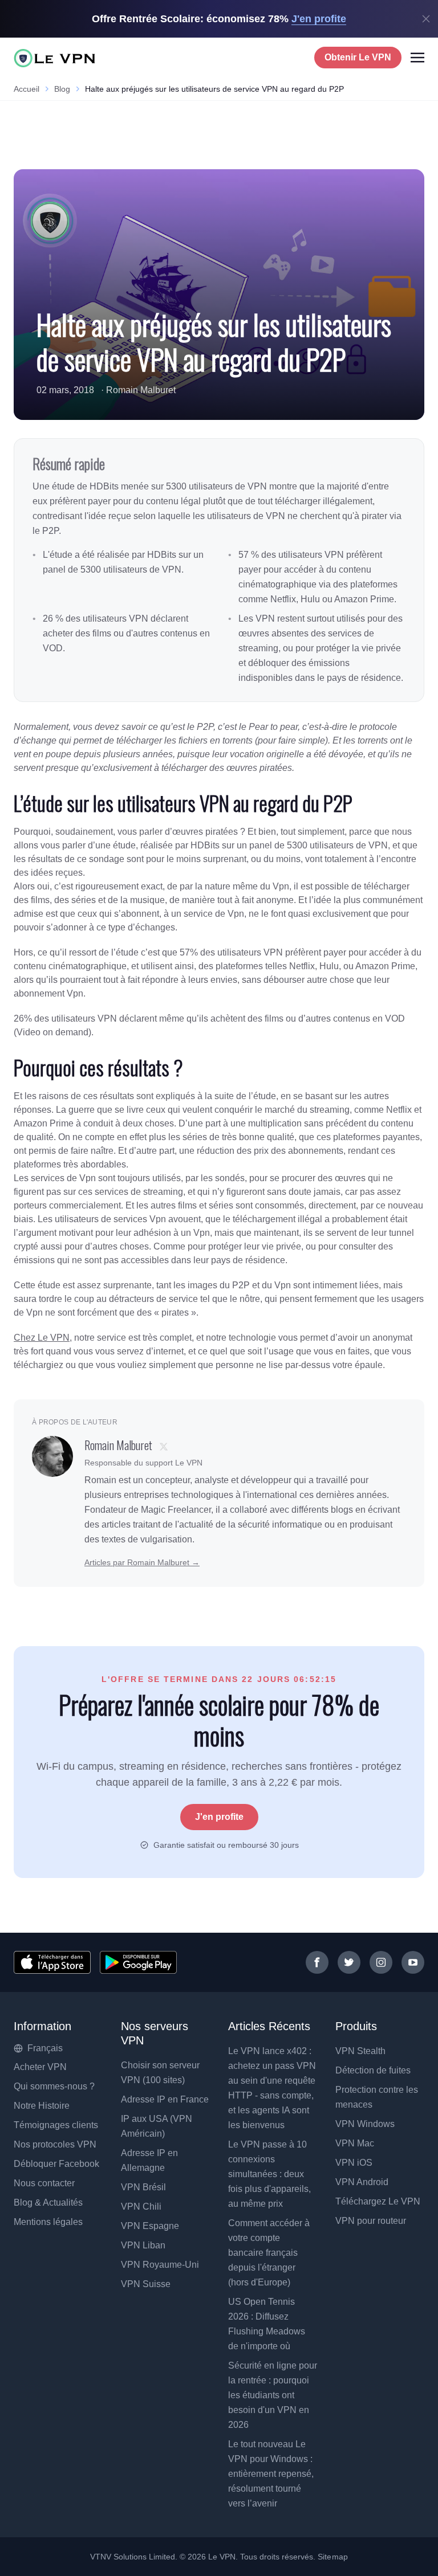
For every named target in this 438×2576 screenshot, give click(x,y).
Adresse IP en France (165, 2099)
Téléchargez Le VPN (378, 2201)
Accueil (27, 89)
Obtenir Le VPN (358, 57)
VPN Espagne (150, 2226)
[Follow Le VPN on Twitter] (349, 1962)
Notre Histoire (42, 2106)
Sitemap (333, 2557)
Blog (62, 89)
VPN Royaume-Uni (160, 2265)
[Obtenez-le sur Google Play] (138, 1962)
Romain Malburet (141, 390)
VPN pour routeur (371, 2221)
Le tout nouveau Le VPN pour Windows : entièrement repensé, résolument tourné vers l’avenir (271, 2474)
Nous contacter (44, 2183)
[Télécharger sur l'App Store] (52, 1962)
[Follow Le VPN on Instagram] (381, 1962)
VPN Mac (355, 2143)
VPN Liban (143, 2245)
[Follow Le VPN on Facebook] (317, 1962)
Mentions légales (48, 2222)
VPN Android (362, 2182)
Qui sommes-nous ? (54, 2086)
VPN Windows (365, 2124)
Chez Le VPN (42, 1338)
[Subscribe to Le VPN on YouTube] (413, 1962)
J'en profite (219, 1817)
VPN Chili (141, 2206)
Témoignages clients (56, 2125)
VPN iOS (354, 2163)
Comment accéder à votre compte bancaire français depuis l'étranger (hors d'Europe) (269, 2253)
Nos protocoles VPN (55, 2144)
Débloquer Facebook (56, 2164)
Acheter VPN (40, 2067)
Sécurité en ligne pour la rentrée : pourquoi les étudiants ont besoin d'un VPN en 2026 (273, 2395)
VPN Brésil (143, 2187)
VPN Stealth (360, 2051)
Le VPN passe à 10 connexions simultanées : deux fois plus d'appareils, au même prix (269, 2174)
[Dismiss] (426, 19)
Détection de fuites (373, 2070)
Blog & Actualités (48, 2203)
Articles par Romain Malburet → (142, 1562)
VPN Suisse (146, 2284)
